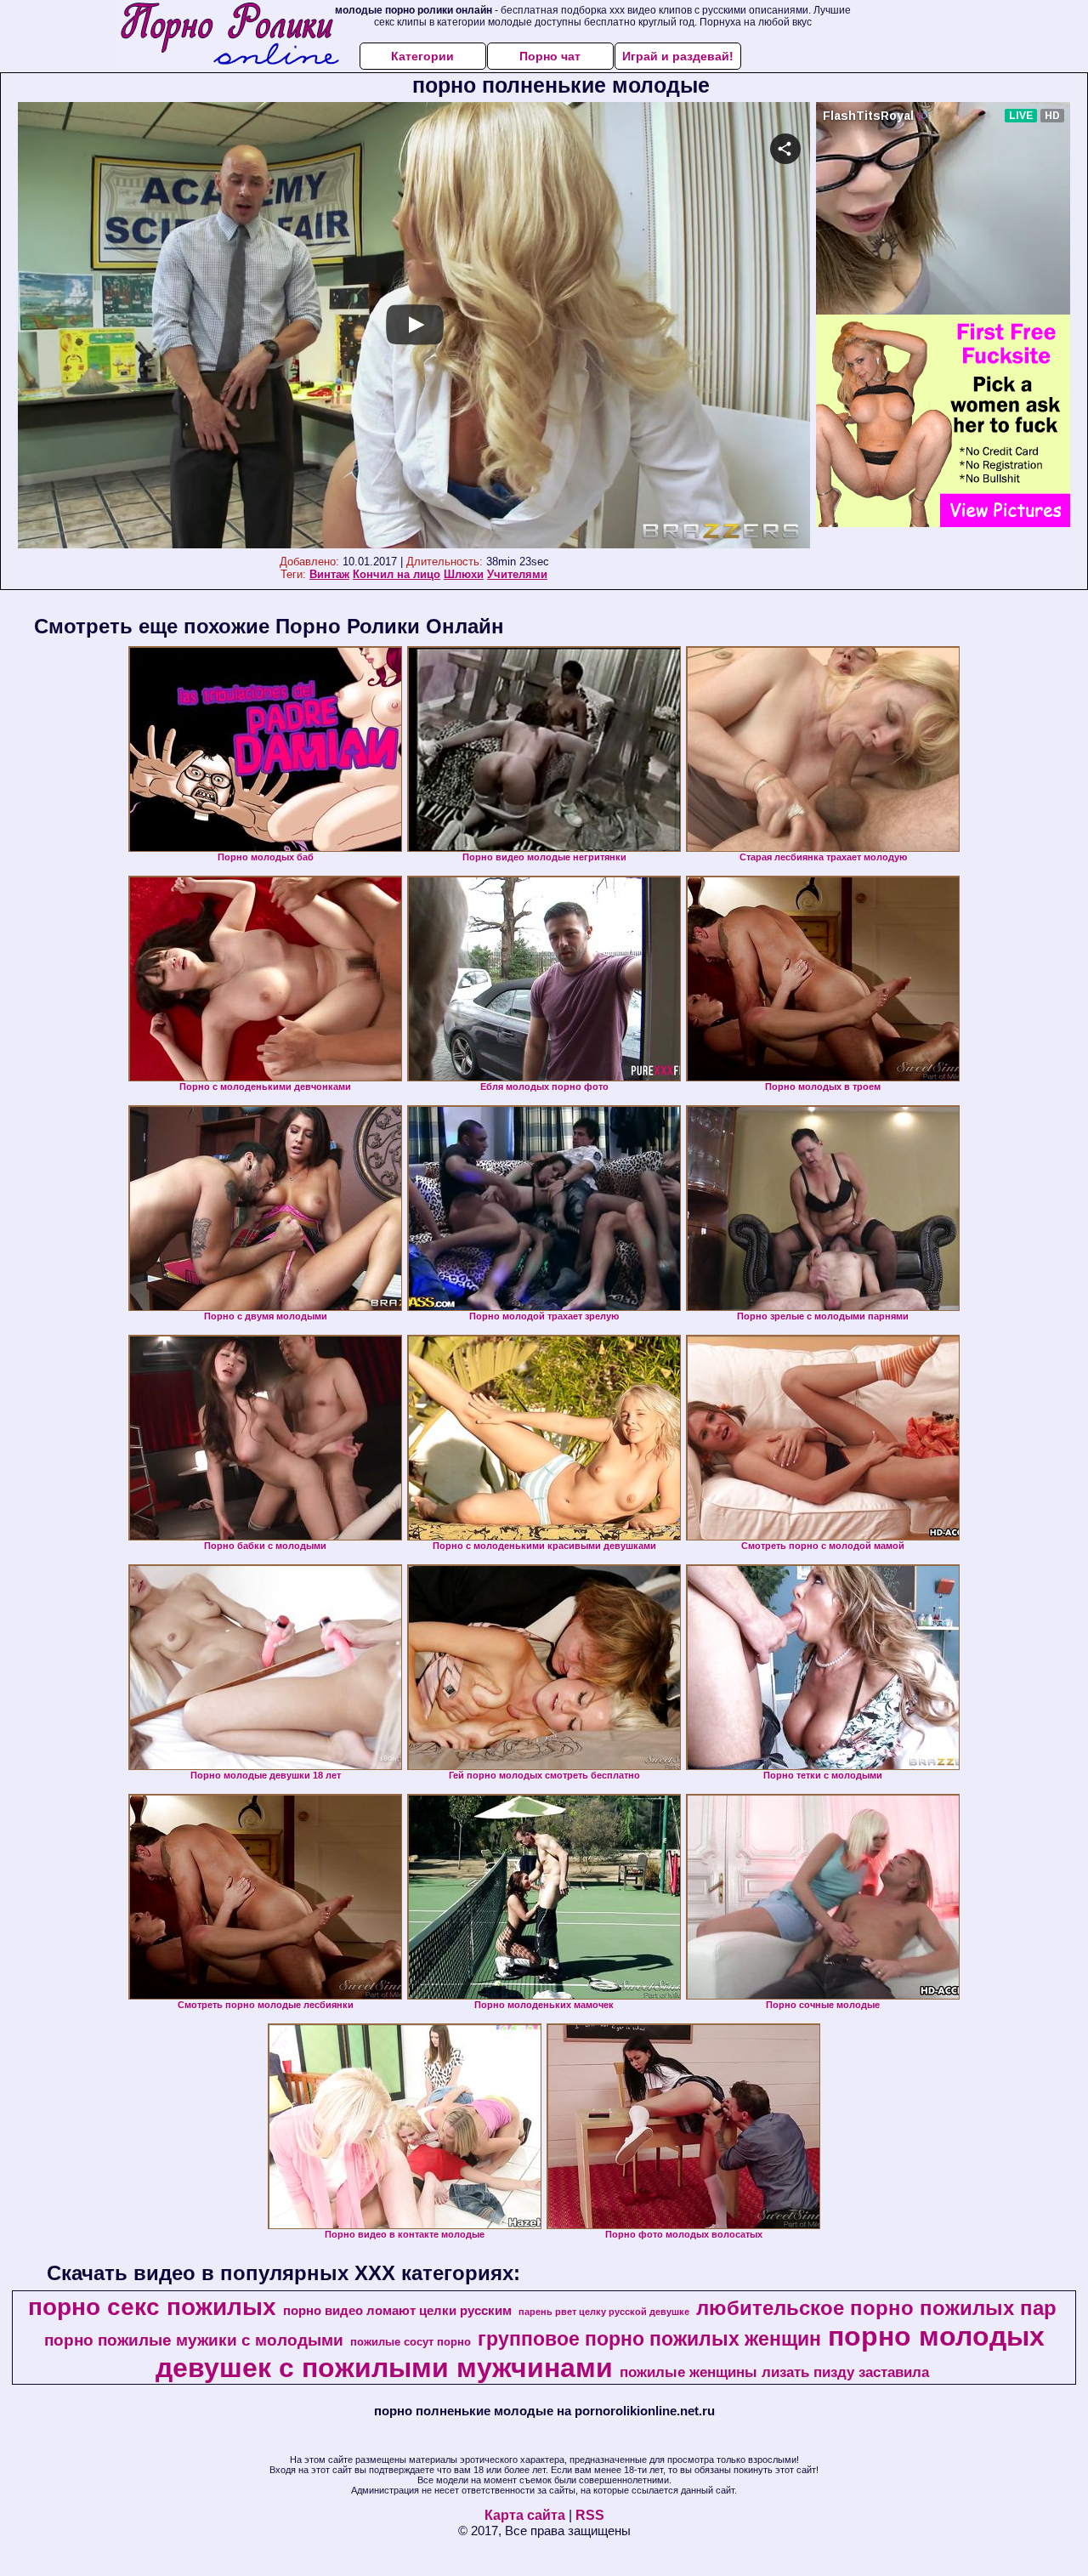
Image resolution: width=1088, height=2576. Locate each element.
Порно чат (550, 56)
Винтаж (329, 574)
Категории (422, 56)
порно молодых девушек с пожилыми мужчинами (600, 2352)
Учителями (517, 574)
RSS (590, 2515)
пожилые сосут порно (411, 2342)
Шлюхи (464, 574)
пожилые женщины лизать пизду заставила (774, 2372)
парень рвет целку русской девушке (604, 2312)
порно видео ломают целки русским (397, 2311)
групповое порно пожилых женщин (649, 2339)
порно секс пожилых (152, 2307)
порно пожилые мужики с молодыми (194, 2340)
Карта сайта (525, 2515)
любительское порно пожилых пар (876, 2308)
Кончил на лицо (397, 574)
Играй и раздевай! (678, 56)
